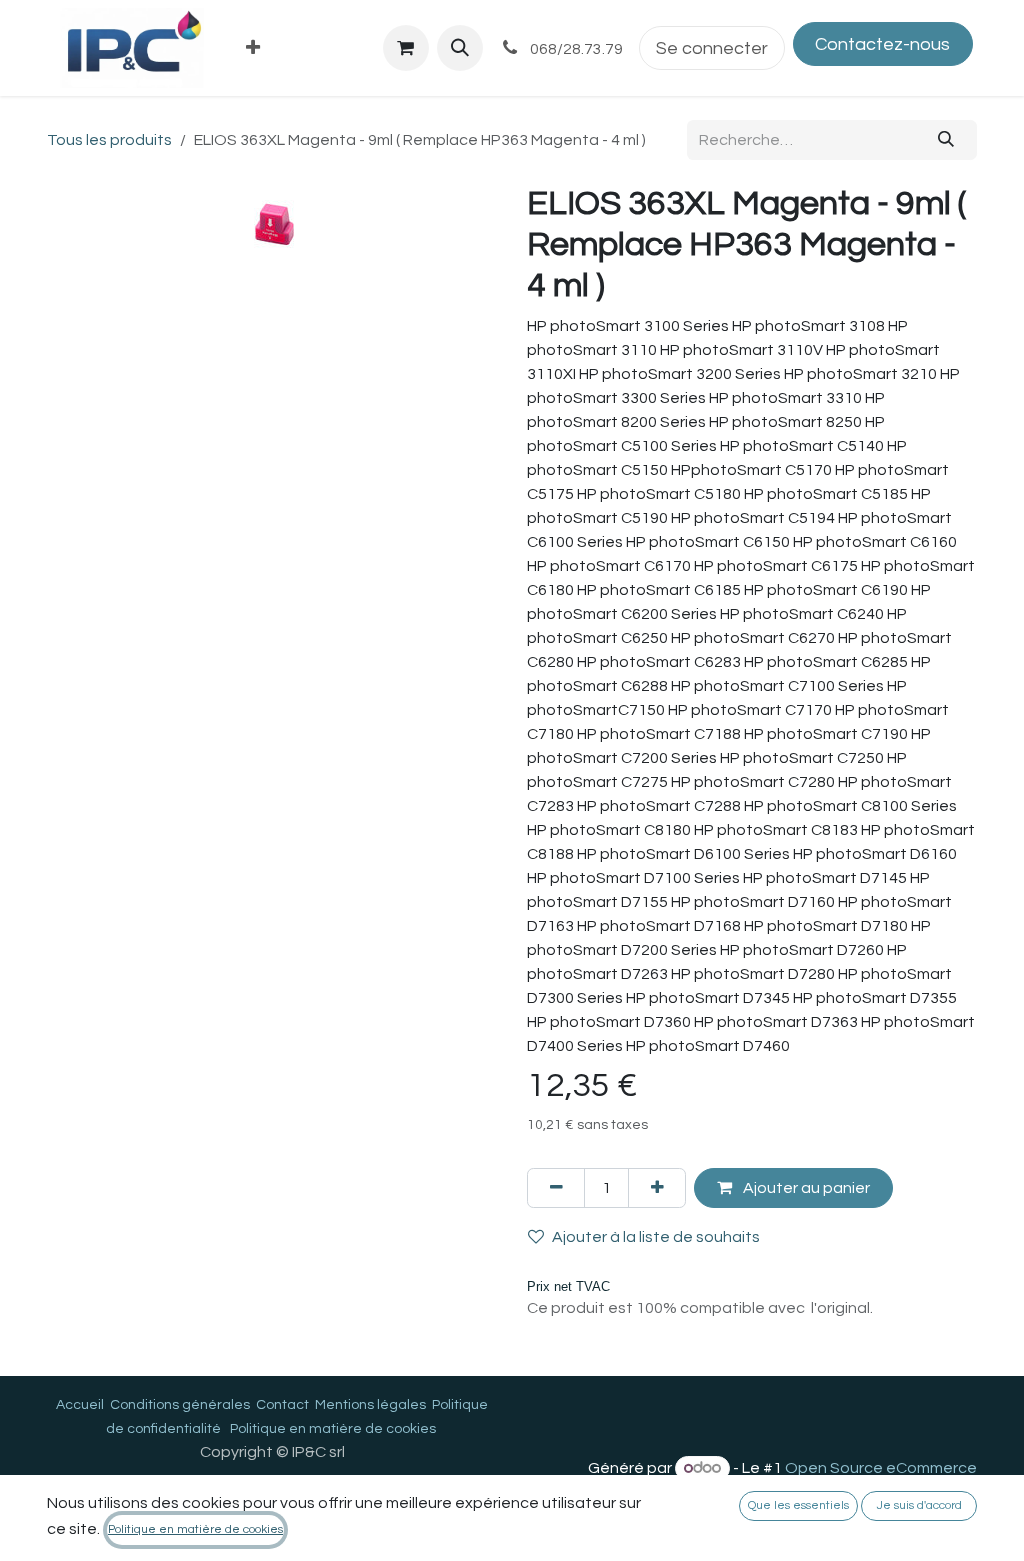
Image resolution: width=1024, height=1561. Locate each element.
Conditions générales (180, 1405)
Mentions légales (370, 1405)
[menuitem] (253, 48)
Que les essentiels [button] (798, 1505)
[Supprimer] (556, 1188)
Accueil (80, 1405)
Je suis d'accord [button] (919, 1505)
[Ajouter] (657, 1188)
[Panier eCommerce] (406, 48)
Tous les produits (109, 140)
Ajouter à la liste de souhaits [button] (656, 1237)
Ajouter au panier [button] (805, 1188)
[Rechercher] (946, 140)
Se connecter (712, 48)
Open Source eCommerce (881, 1468)
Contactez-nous (882, 44)
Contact (282, 1405)
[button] (460, 48)
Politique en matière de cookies (333, 1429)
